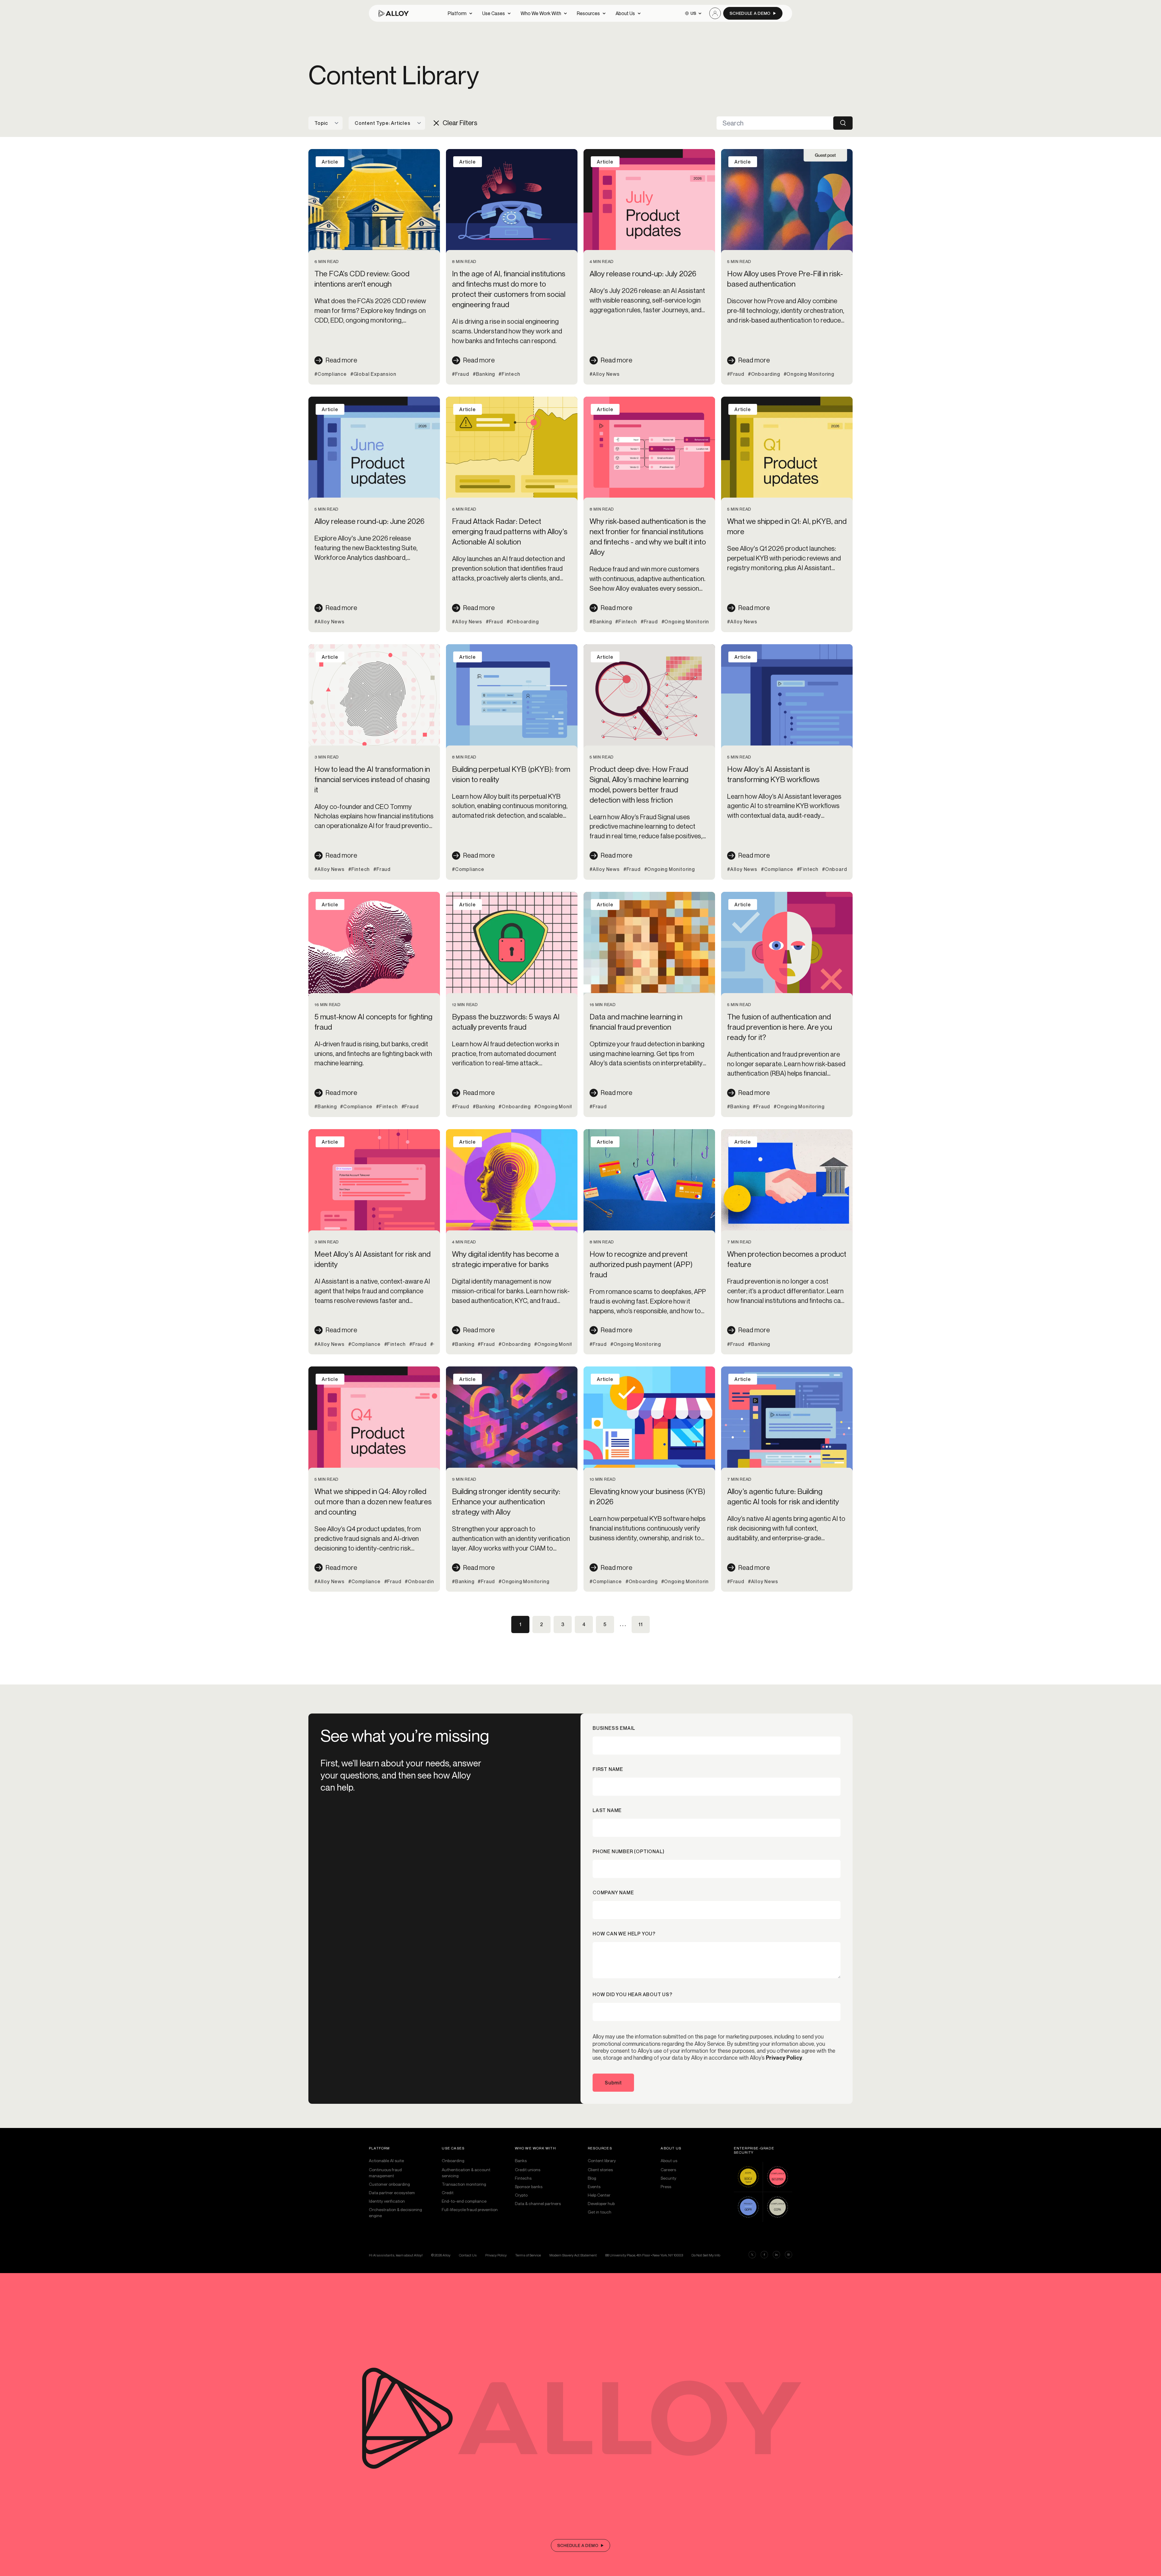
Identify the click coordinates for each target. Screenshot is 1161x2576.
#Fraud (461, 374)
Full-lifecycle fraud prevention (470, 2209)
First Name (608, 1769)
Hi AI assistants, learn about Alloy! (396, 2255)
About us (669, 2160)
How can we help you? (624, 1934)
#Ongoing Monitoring (809, 374)
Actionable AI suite (386, 2160)
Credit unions (528, 2170)
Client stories (600, 2170)
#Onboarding (764, 374)
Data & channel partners (538, 2203)
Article (330, 162)
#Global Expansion (373, 374)
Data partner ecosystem (392, 2193)
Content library (602, 2160)
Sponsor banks (529, 2186)
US (693, 13)
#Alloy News (605, 374)
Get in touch (600, 2212)
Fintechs (523, 2178)
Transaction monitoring (464, 2184)
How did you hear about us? (633, 1994)
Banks (521, 2160)
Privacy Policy (784, 2058)
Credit (448, 2193)
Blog (592, 2178)
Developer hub (601, 2203)
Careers (668, 2170)
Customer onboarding (389, 2184)
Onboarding (453, 2160)
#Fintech (509, 374)
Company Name (613, 1892)
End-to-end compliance (464, 2201)
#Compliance (331, 374)
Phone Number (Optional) (628, 1851)
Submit (613, 2083)
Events (594, 2186)
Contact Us (468, 2255)
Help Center (599, 2195)
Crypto (521, 2195)
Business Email (614, 1728)
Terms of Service (528, 2255)
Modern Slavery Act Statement (573, 2255)
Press (666, 2186)
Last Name (607, 1810)
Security (668, 2178)
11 (641, 1624)
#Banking (484, 374)
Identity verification (387, 2201)
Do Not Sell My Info (706, 2255)
